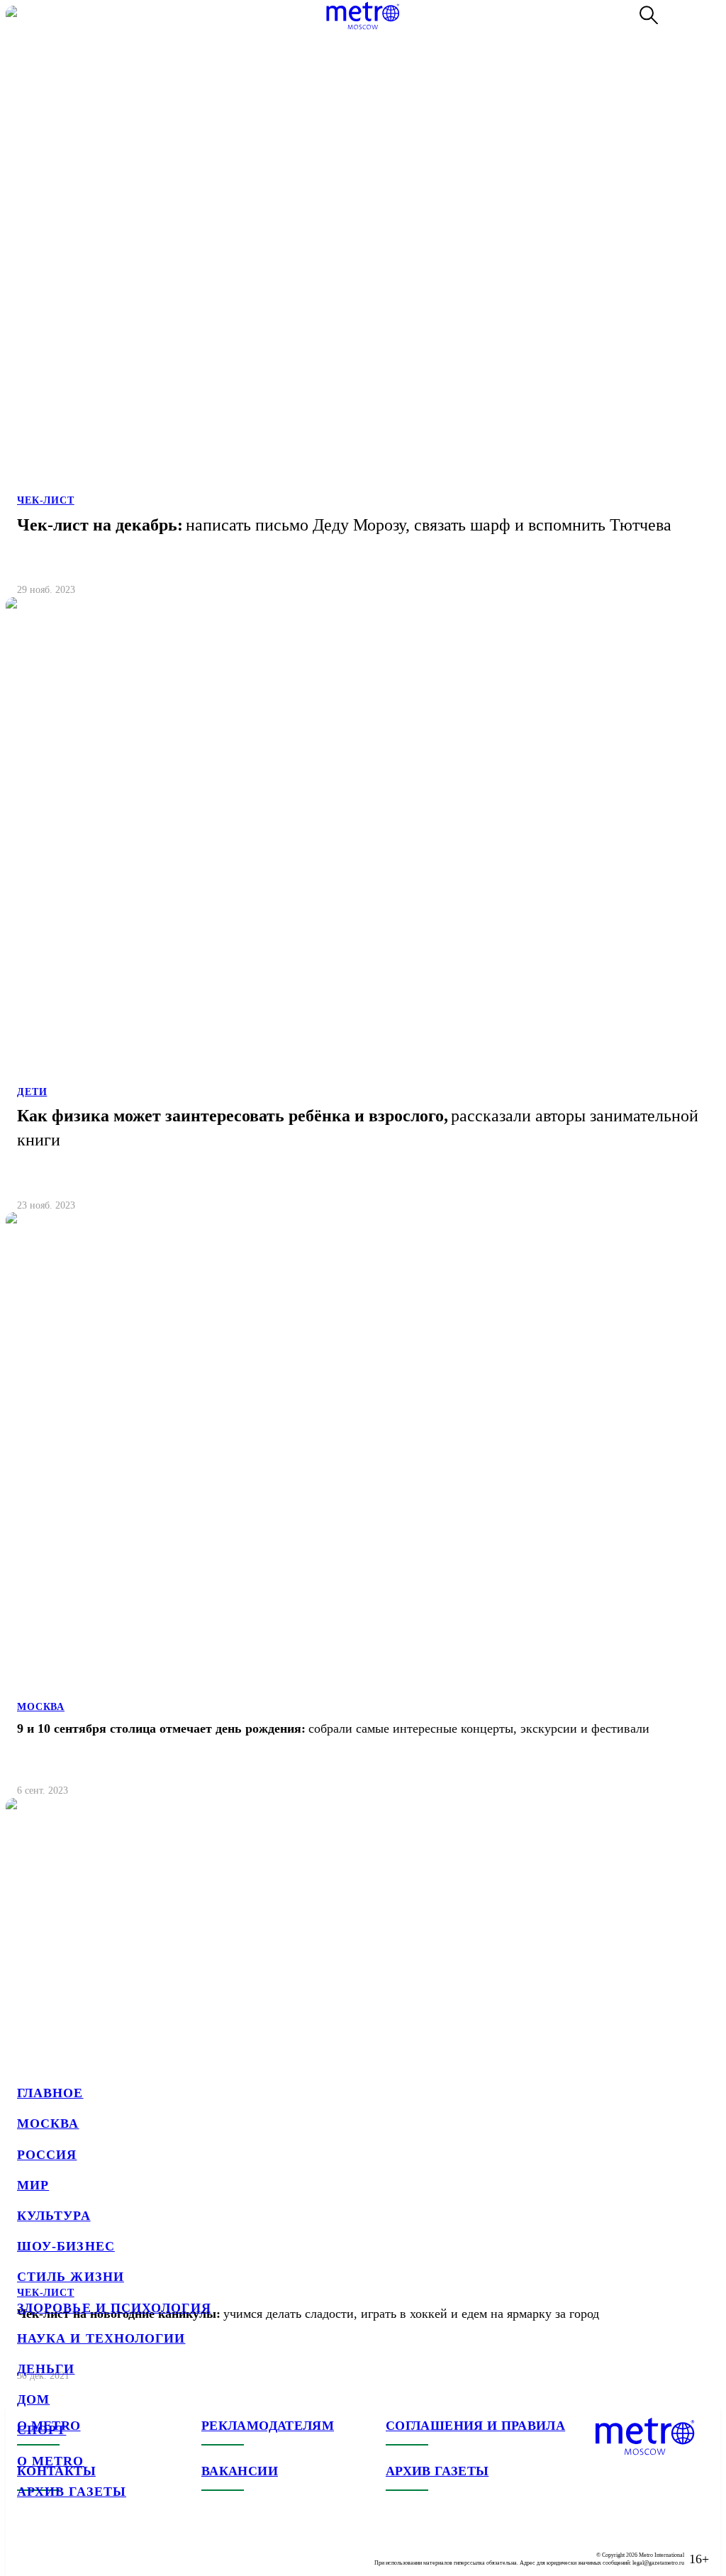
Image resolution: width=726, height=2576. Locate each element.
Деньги (46, 2369)
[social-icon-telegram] (57, 2548)
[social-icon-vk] (28, 2548)
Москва (48, 2123)
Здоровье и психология (114, 2308)
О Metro (51, 2461)
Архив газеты (72, 2492)
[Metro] (363, 16)
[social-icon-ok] (85, 2548)
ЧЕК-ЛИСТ (46, 500)
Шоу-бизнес (66, 2246)
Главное (50, 2093)
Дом (33, 2399)
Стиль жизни (71, 2277)
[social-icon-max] (113, 2548)
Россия (47, 2155)
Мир (33, 2185)
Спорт (41, 2430)
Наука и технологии (101, 2338)
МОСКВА (41, 1707)
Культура (54, 2216)
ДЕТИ (32, 1092)
